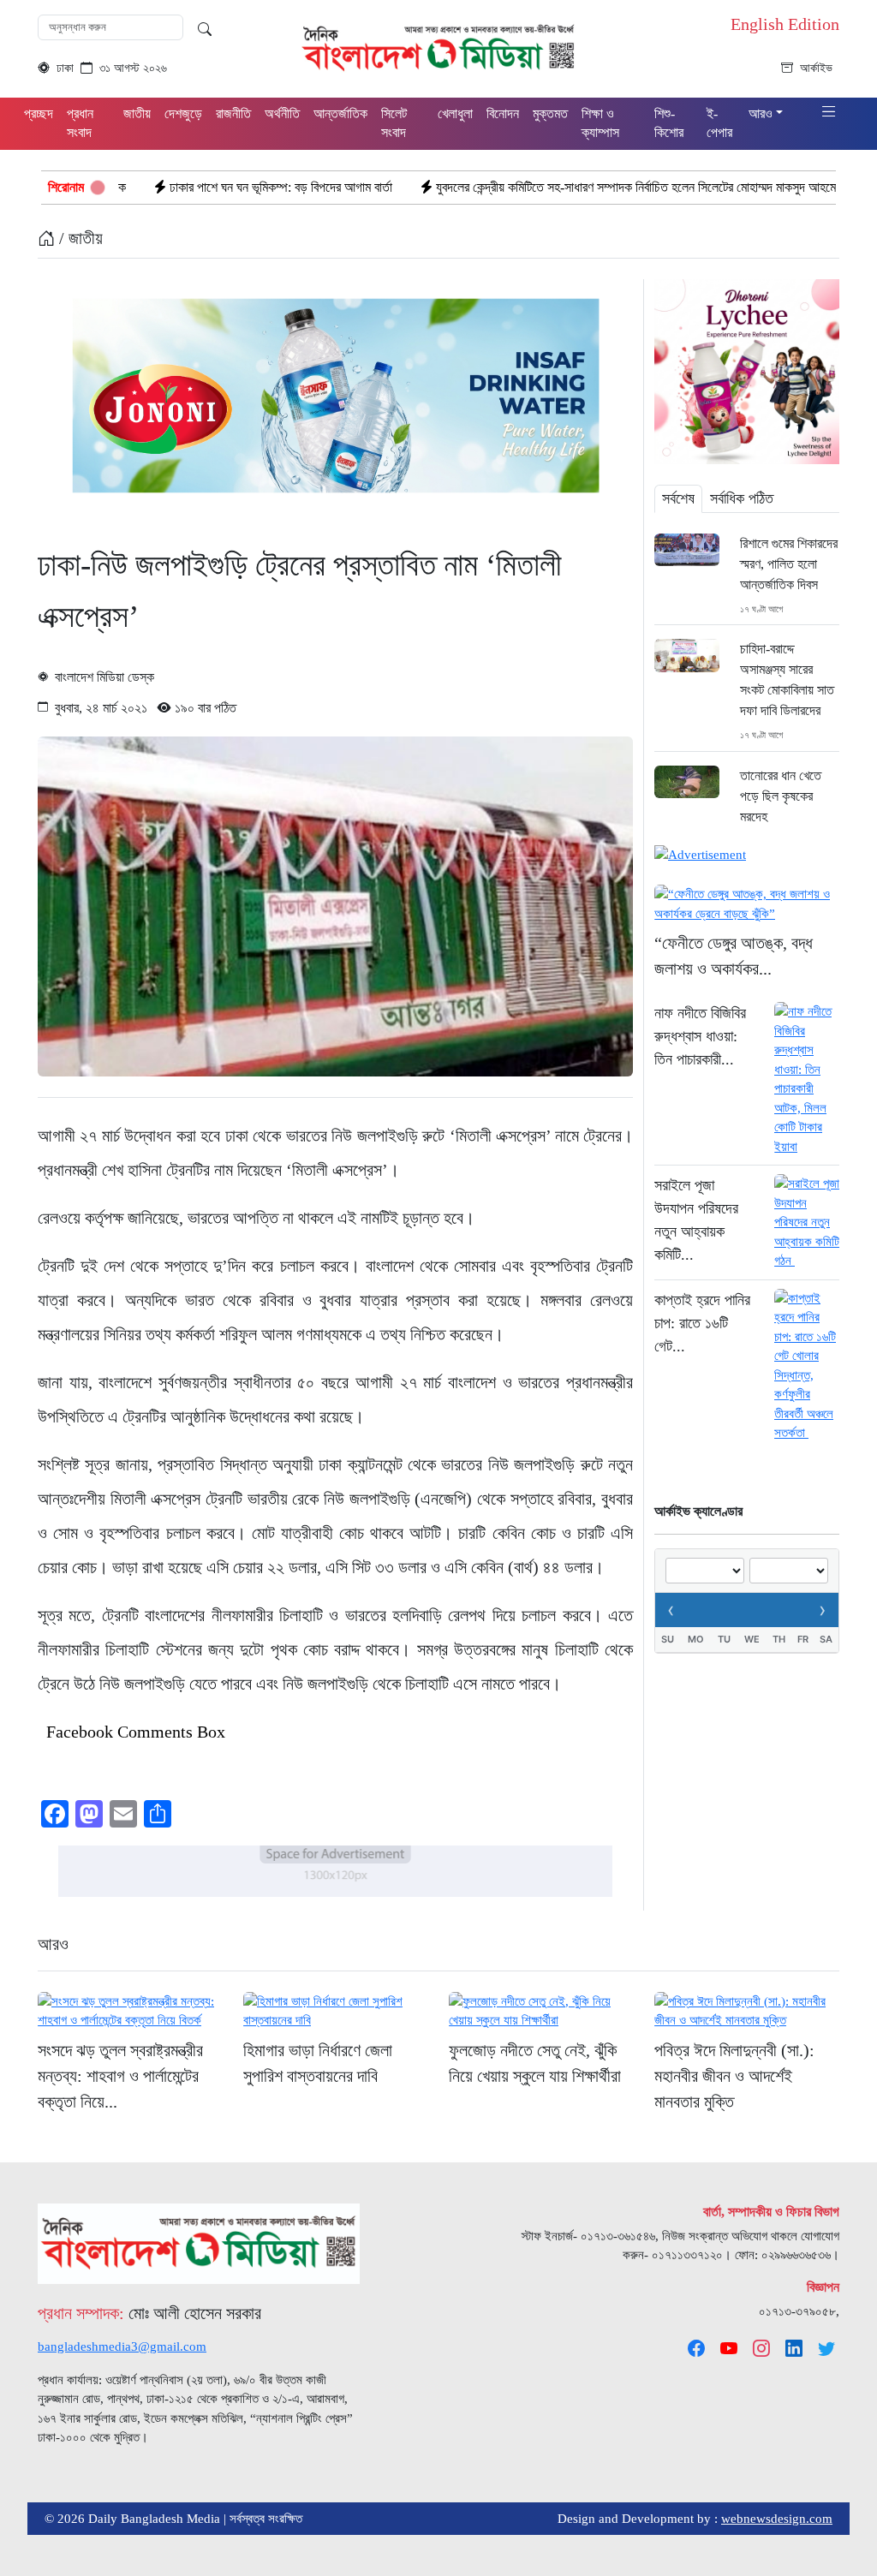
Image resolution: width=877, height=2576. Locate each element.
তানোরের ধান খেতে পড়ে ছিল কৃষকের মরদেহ (781, 796)
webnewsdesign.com (777, 2519)
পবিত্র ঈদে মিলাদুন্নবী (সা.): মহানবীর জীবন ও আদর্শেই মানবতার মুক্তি (734, 2076)
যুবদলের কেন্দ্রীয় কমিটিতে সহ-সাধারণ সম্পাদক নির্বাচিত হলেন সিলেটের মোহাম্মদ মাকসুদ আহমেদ (531, 187)
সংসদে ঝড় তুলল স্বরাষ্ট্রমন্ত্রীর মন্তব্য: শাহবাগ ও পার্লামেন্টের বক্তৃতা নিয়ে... (120, 2076)
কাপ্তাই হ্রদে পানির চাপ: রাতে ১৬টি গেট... (702, 1323)
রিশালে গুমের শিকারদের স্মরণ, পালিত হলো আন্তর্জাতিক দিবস (789, 564)
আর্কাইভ (816, 68)
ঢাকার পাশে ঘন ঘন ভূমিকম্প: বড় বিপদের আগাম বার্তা (173, 187)
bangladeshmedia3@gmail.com (122, 2346)
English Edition (785, 24)
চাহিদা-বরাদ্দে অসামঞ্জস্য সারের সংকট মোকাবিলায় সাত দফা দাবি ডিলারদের (787, 680)
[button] (829, 113)
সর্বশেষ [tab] (678, 498)
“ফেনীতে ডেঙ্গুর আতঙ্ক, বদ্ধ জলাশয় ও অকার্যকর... (734, 956)
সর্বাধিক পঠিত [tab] (742, 498)
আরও (53, 1944)
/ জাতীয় (79, 238)
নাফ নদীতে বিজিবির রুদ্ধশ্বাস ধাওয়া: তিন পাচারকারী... (700, 1036)
